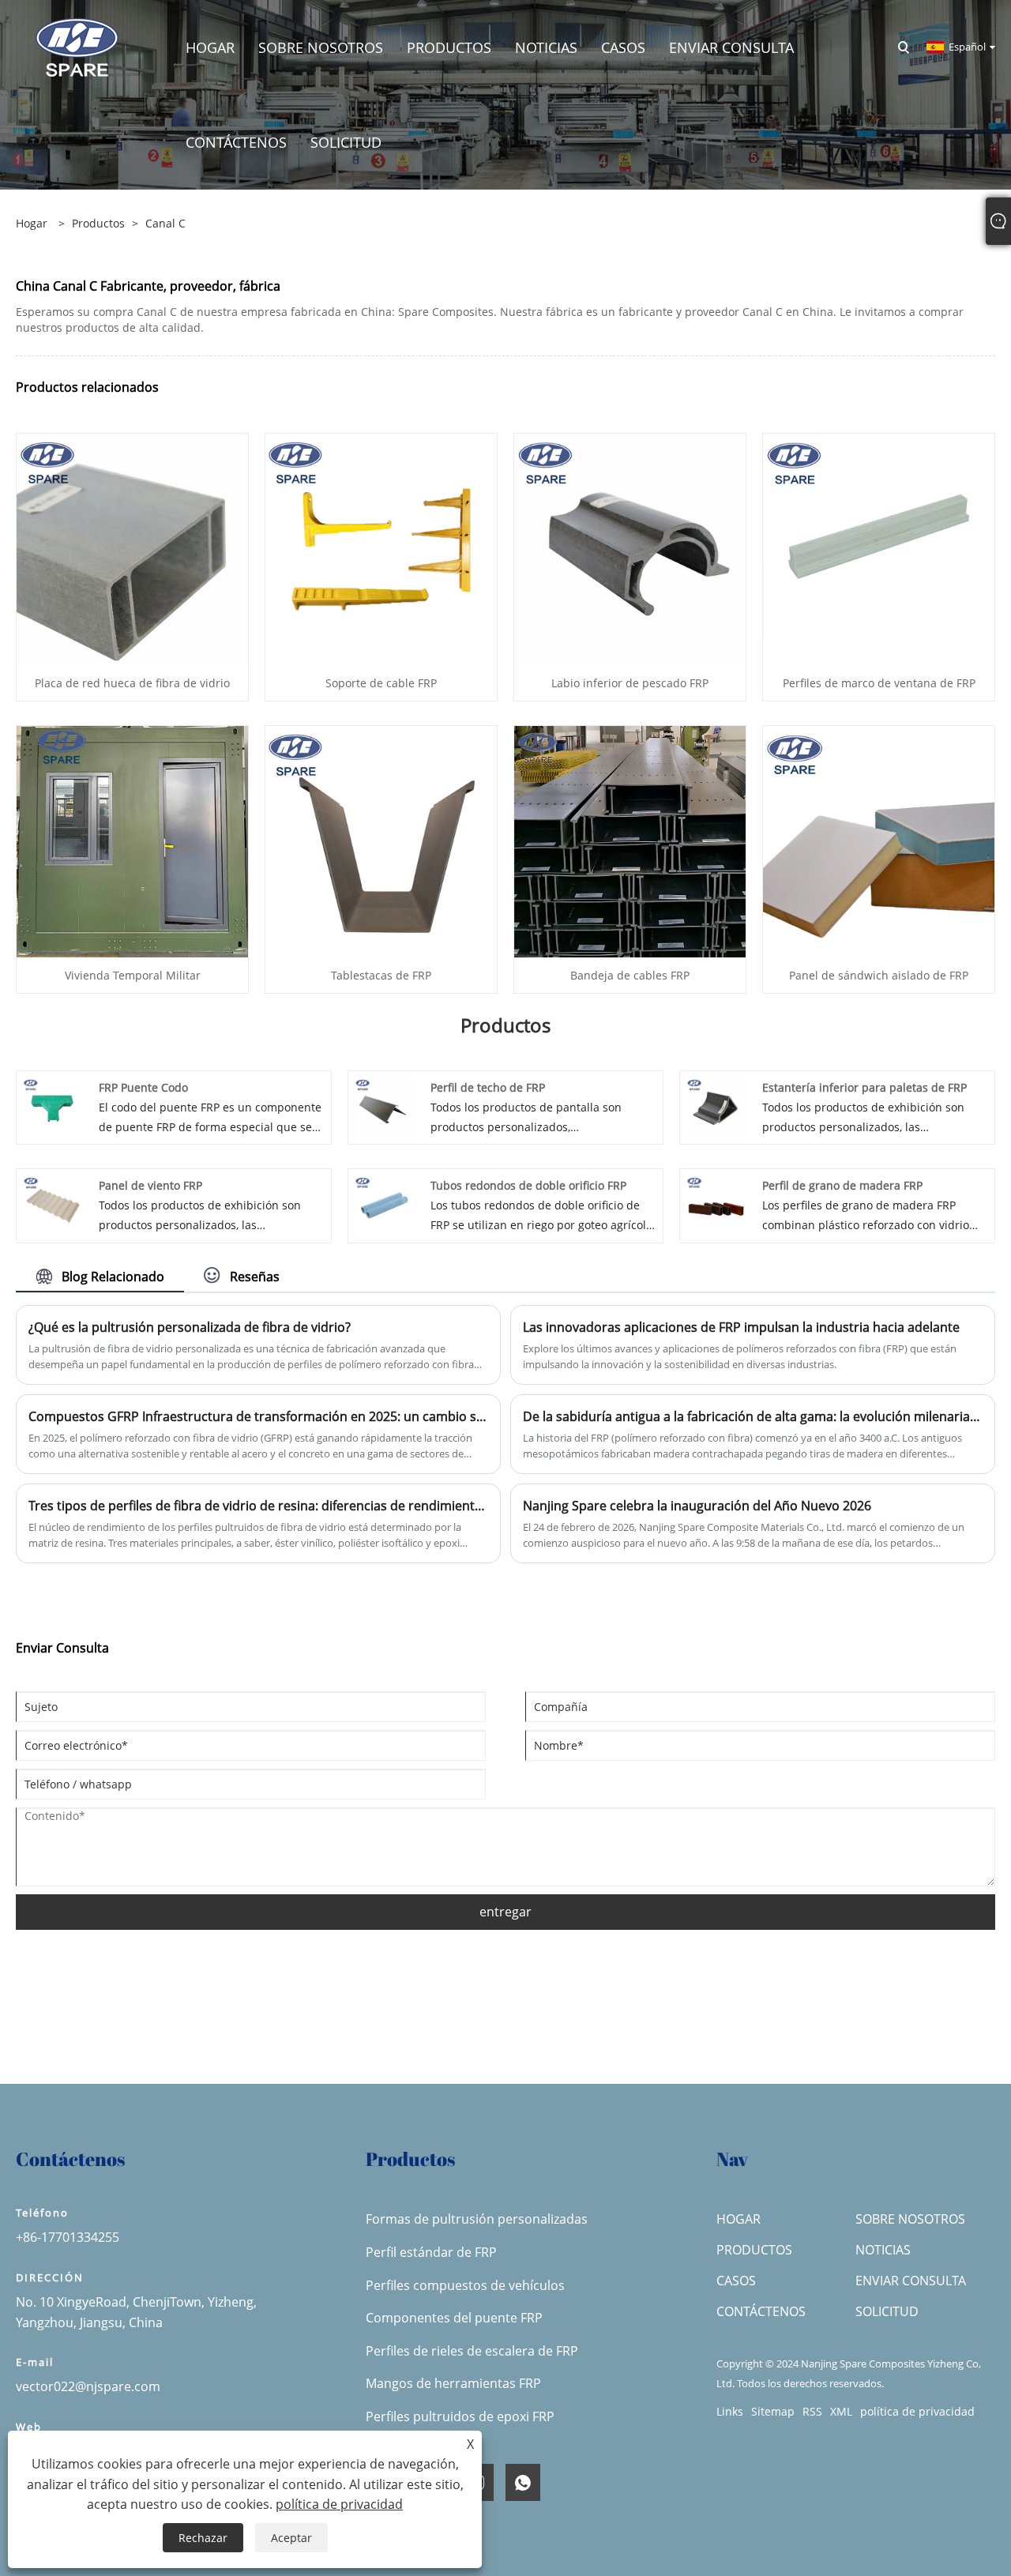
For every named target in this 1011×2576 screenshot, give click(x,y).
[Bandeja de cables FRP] (630, 840)
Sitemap (773, 2411)
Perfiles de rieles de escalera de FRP (472, 2351)
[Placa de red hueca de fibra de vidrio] (132, 548)
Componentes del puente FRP (454, 2318)
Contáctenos (761, 2311)
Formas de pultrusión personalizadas (477, 2219)
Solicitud (887, 2311)
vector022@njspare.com (88, 2386)
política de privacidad (917, 2411)
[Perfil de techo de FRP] (385, 1106)
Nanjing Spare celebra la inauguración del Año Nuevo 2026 (697, 1506)
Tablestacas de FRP (381, 975)
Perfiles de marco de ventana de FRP (879, 683)
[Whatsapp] (523, 2482)
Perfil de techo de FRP (488, 1087)
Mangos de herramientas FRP (453, 2383)
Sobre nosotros (910, 2219)
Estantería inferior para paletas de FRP (864, 1087)
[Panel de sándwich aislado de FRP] (879, 840)
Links (730, 2411)
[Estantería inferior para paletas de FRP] (716, 1106)
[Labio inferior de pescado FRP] (630, 548)
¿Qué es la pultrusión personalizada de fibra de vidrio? (190, 1327)
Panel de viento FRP (150, 1185)
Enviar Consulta (911, 2281)
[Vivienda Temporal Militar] (132, 840)
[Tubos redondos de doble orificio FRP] (385, 1204)
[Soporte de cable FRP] (381, 548)
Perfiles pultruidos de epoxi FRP (460, 2416)
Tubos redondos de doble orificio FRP (528, 1185)
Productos (98, 223)
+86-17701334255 (68, 2237)
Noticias (883, 2250)
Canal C (165, 223)
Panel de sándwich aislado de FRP (879, 975)
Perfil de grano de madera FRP (842, 1185)
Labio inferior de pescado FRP (630, 683)
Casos (736, 2281)
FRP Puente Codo (143, 1087)
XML (841, 2411)
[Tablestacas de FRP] (381, 840)
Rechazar (203, 2538)
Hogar (739, 2219)
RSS (812, 2411)
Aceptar (291, 2538)
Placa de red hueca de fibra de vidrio (132, 683)
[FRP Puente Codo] (53, 1106)
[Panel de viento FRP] (53, 1204)
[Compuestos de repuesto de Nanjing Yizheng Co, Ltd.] (77, 46)
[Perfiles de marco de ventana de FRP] (879, 548)
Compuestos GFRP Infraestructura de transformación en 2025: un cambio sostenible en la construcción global (258, 1416)
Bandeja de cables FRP (630, 975)
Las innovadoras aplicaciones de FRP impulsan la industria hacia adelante (741, 1327)
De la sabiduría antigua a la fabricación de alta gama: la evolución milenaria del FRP (753, 1416)
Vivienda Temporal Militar (133, 975)
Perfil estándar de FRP (431, 2252)
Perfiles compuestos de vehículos (465, 2285)
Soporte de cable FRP (381, 683)
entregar (505, 1912)
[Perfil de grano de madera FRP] (716, 1204)
